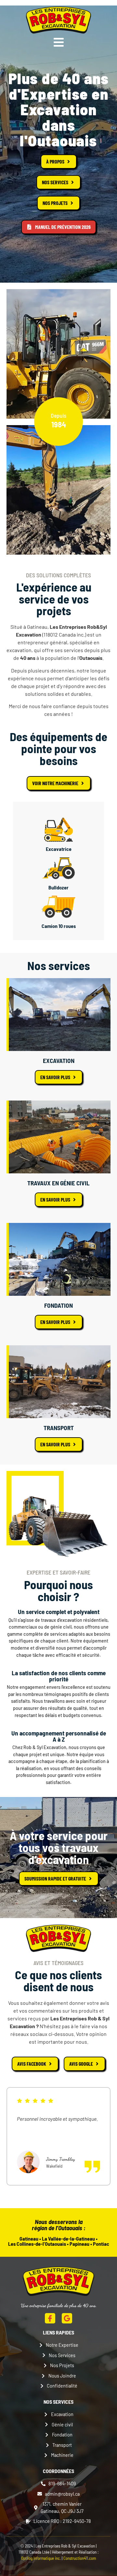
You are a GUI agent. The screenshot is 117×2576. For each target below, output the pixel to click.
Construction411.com (80, 2558)
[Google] (67, 2318)
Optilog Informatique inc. (41, 2558)
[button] (59, 42)
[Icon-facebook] (50, 2318)
